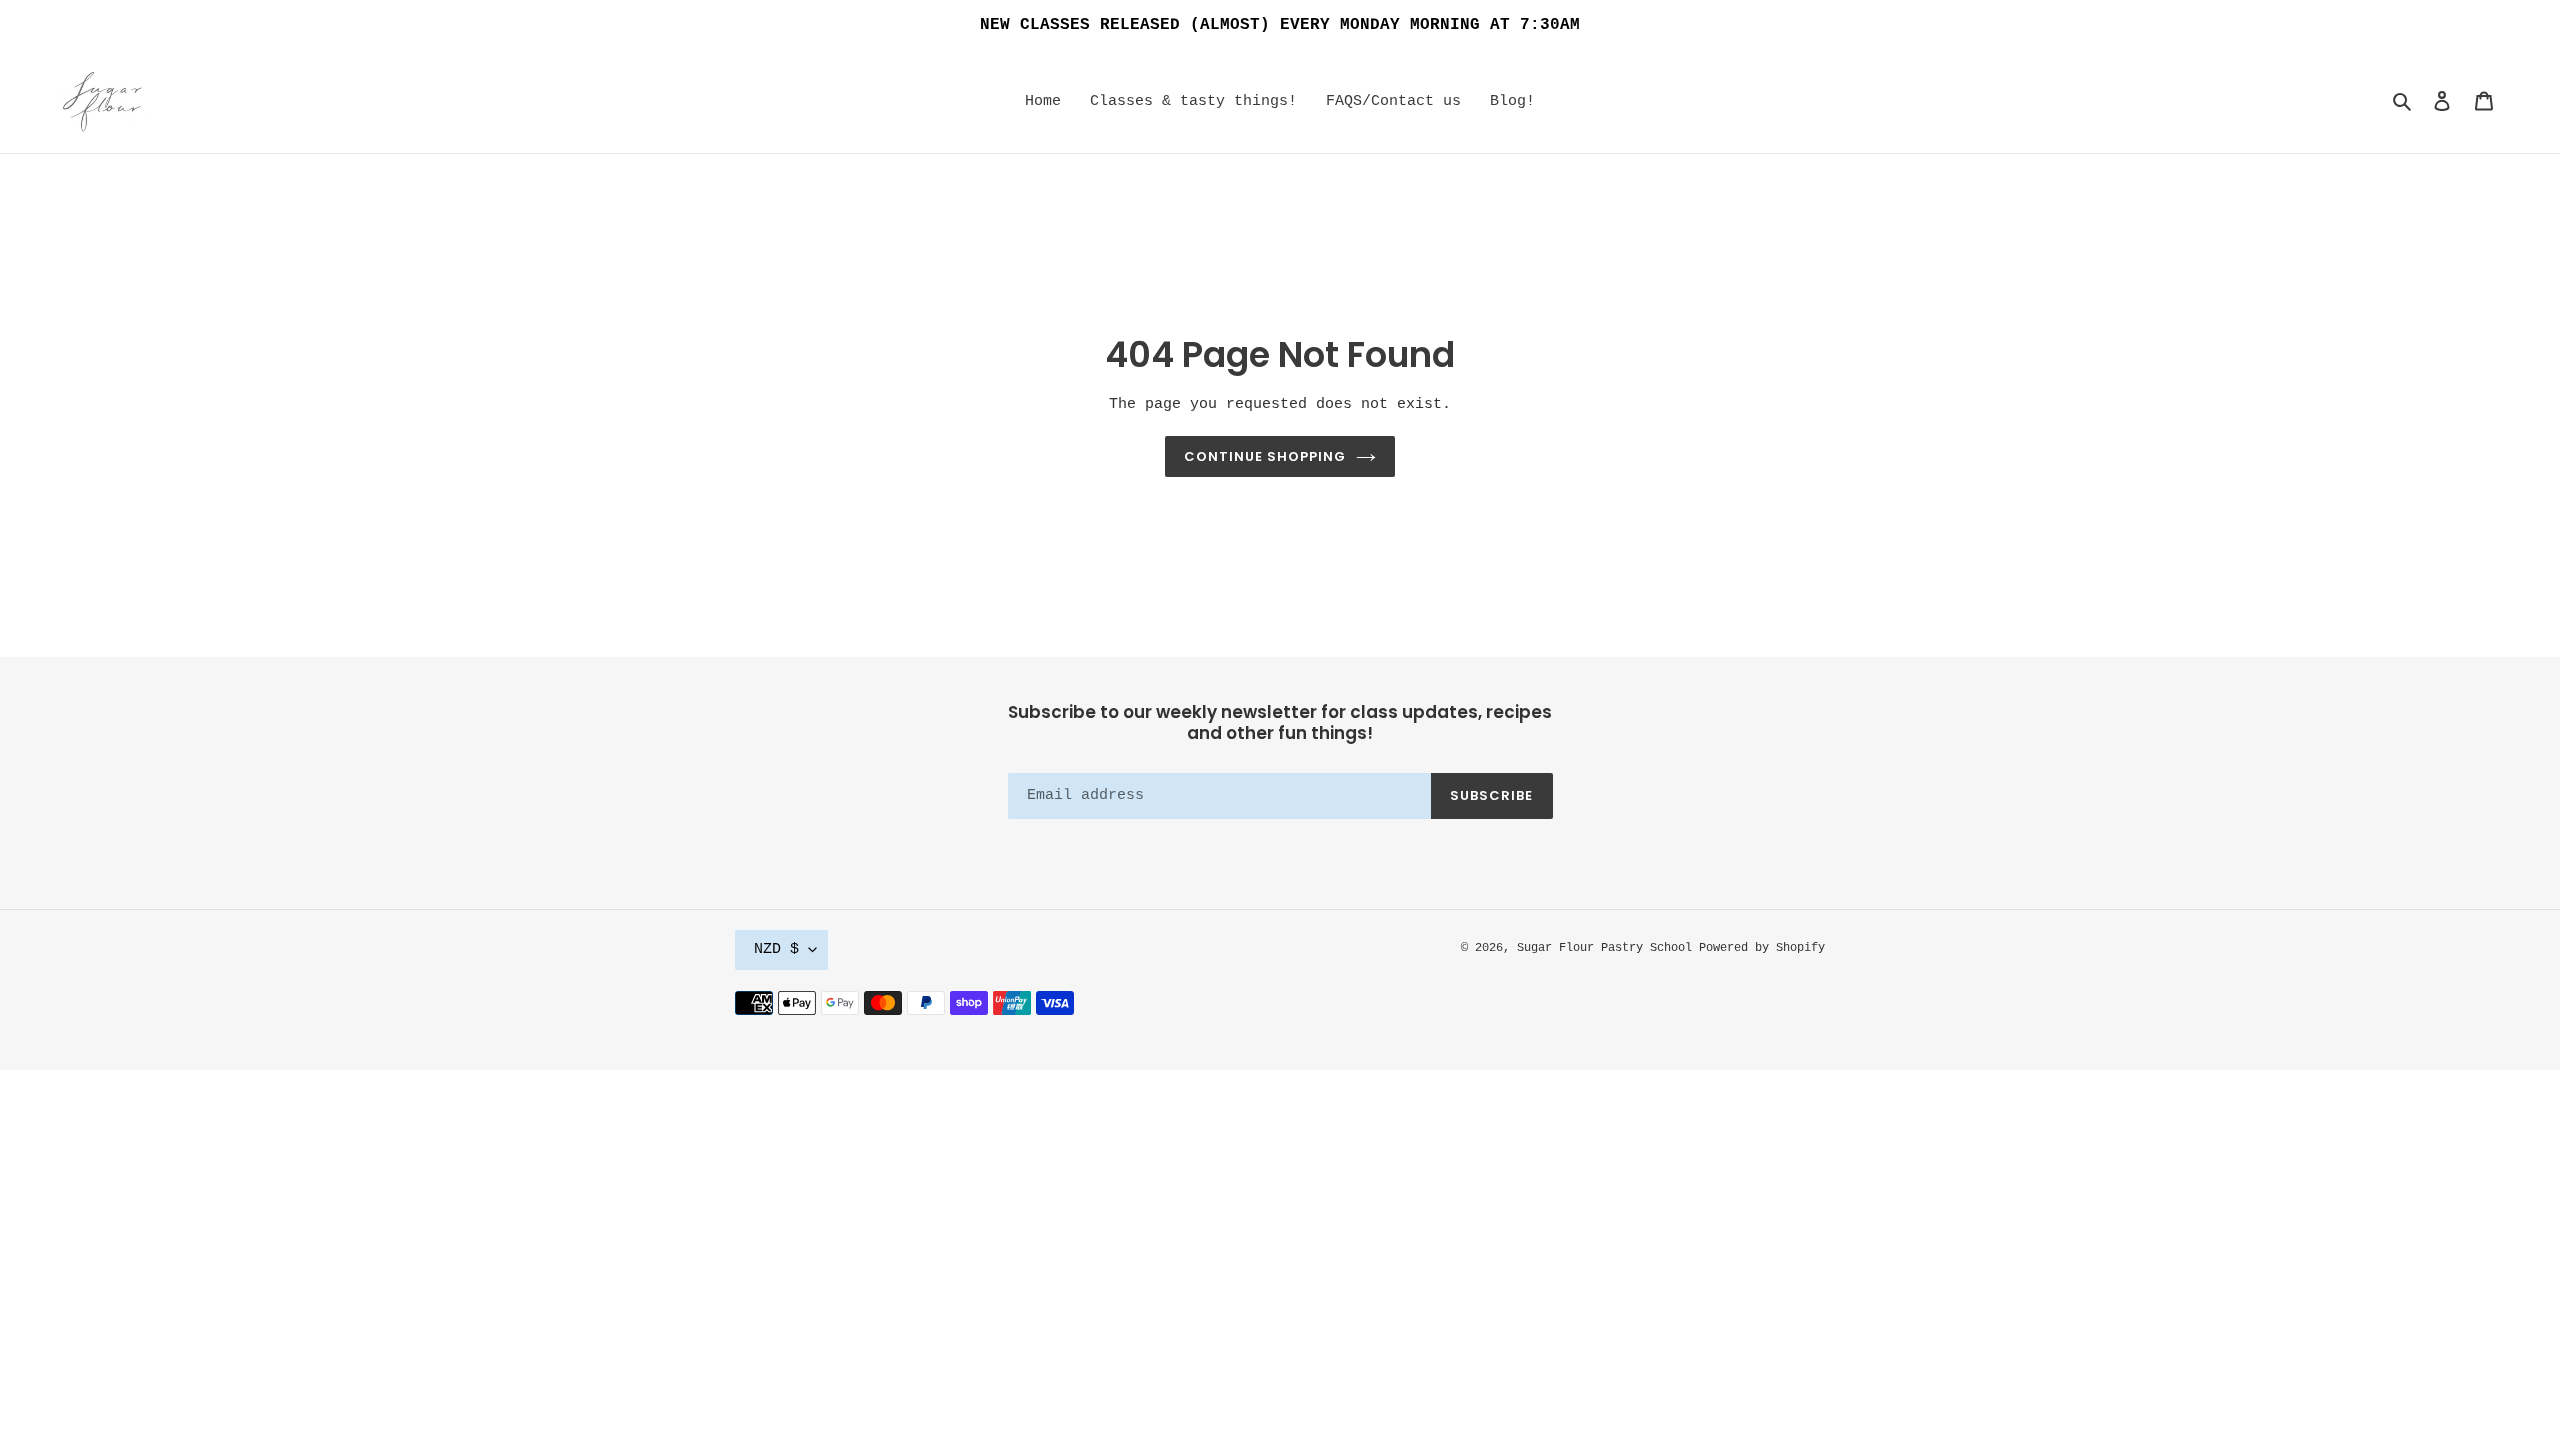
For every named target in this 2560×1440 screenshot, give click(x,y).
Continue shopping (1265, 456)
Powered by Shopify (1762, 948)
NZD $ (776, 949)
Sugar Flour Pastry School (1608, 948)
